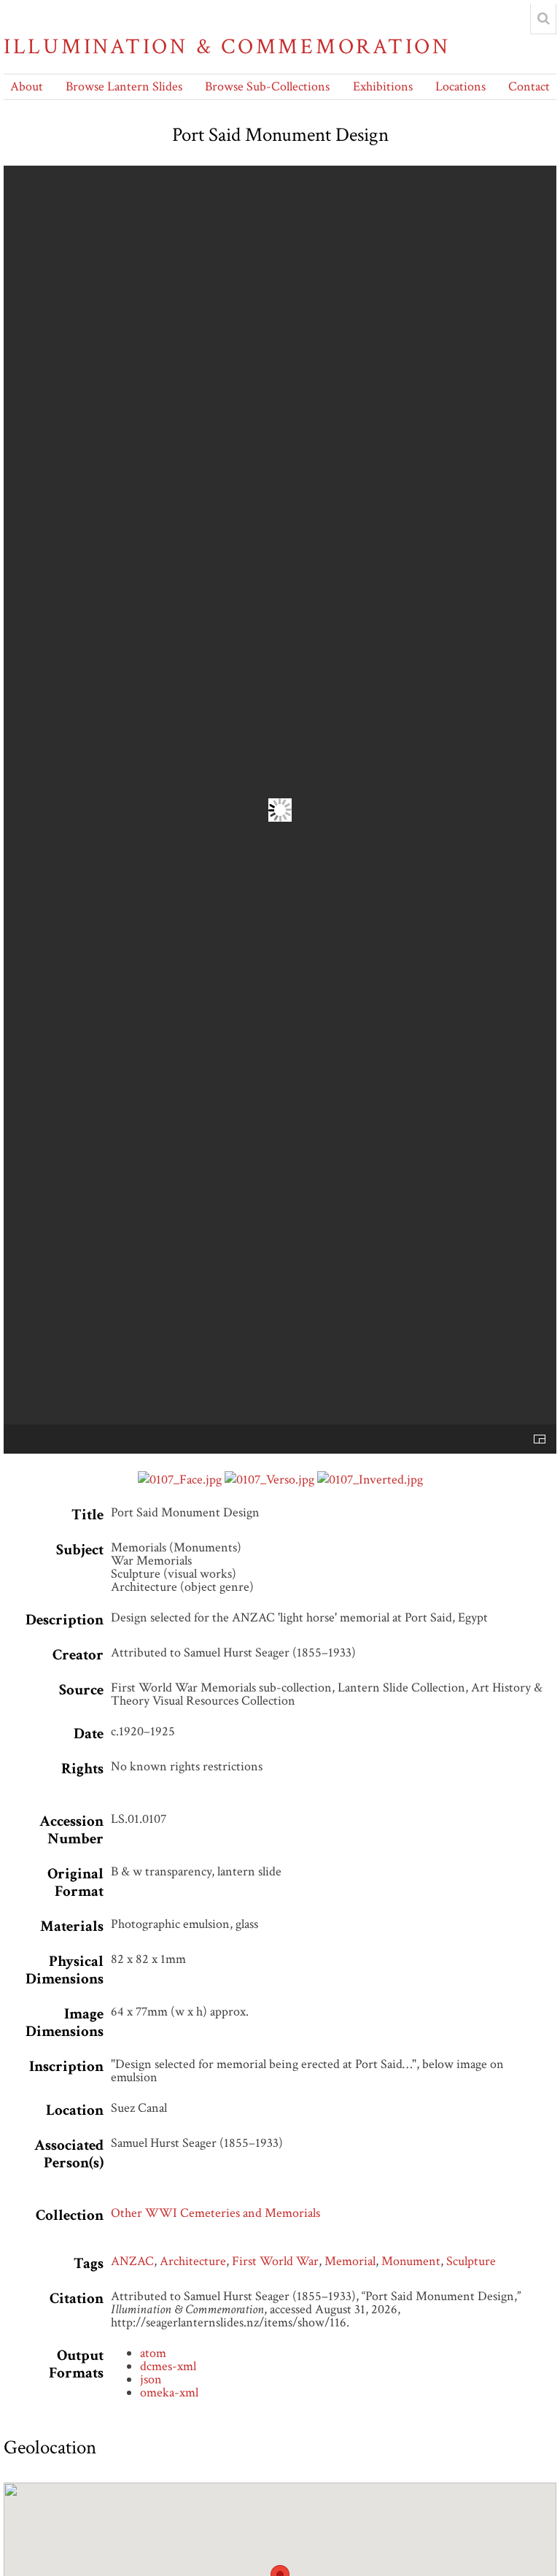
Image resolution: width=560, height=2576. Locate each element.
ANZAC (132, 2261)
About (27, 86)
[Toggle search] (543, 19)
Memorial (350, 2261)
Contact (529, 86)
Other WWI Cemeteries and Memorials (215, 2213)
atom (153, 2353)
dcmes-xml (168, 2366)
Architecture (193, 2261)
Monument (411, 2261)
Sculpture (471, 2261)
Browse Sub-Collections (267, 86)
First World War (275, 2261)
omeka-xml (169, 2392)
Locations (460, 86)
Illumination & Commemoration (227, 47)
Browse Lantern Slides (124, 86)
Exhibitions (383, 86)
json (151, 2379)
